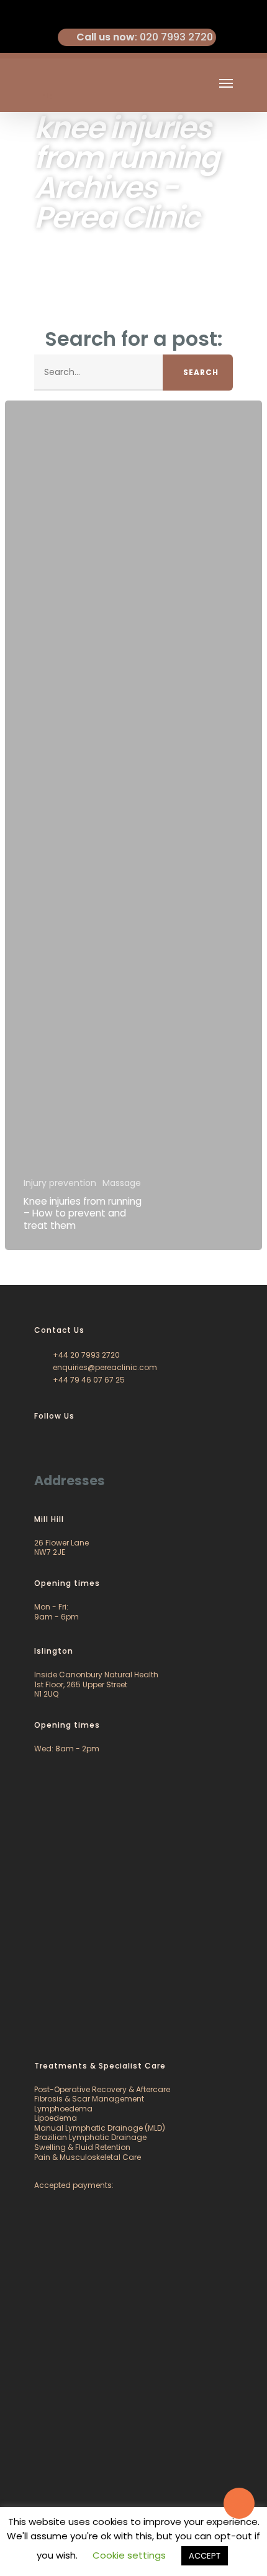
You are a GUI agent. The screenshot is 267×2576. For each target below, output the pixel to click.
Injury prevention (60, 1183)
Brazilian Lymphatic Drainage (90, 2137)
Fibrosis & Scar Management (89, 2099)
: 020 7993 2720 (145, 37)
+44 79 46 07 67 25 (88, 1380)
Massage (122, 1183)
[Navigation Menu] (226, 83)
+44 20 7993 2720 (85, 1355)
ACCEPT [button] (205, 2556)
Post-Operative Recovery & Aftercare (102, 2089)
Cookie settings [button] (129, 2555)
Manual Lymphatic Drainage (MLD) (100, 2128)
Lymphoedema (63, 2109)
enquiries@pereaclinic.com (104, 1367)
